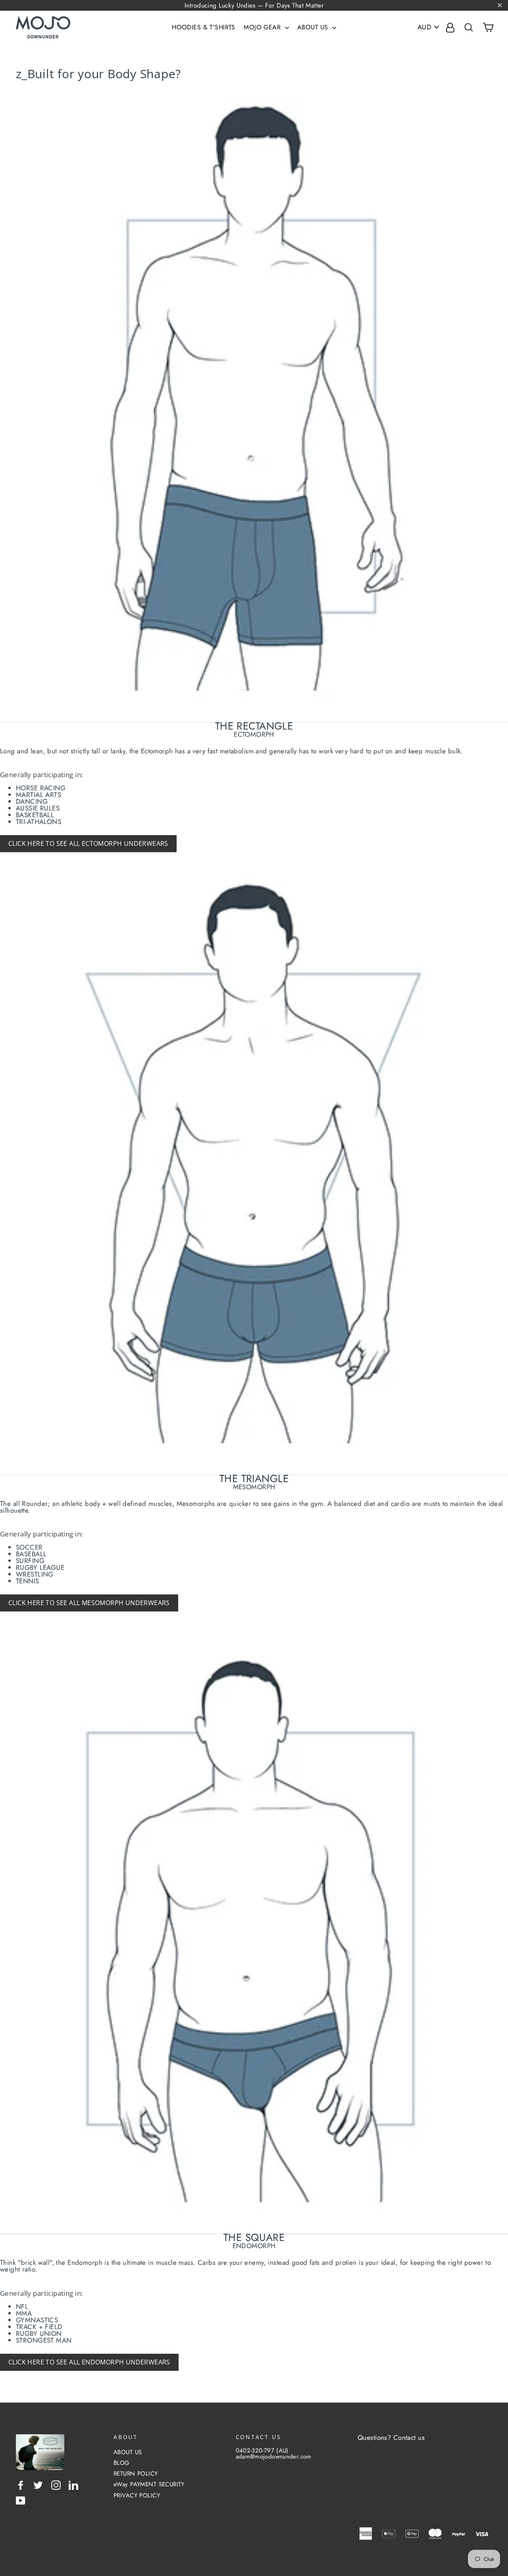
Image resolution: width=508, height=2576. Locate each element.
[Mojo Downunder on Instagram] (56, 2485)
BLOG (122, 2463)
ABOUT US (314, 27)
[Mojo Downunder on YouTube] (21, 2501)
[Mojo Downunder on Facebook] (21, 2485)
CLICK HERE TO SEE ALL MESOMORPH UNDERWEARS (89, 1603)
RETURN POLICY (136, 2474)
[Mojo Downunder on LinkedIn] (73, 2485)
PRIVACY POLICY (137, 2495)
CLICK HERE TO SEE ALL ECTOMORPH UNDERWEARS (88, 843)
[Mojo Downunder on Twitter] (38, 2485)
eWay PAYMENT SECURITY (149, 2484)
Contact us (409, 2437)
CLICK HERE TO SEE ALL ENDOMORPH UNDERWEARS (89, 2362)
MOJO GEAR (263, 27)
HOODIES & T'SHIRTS (204, 27)
